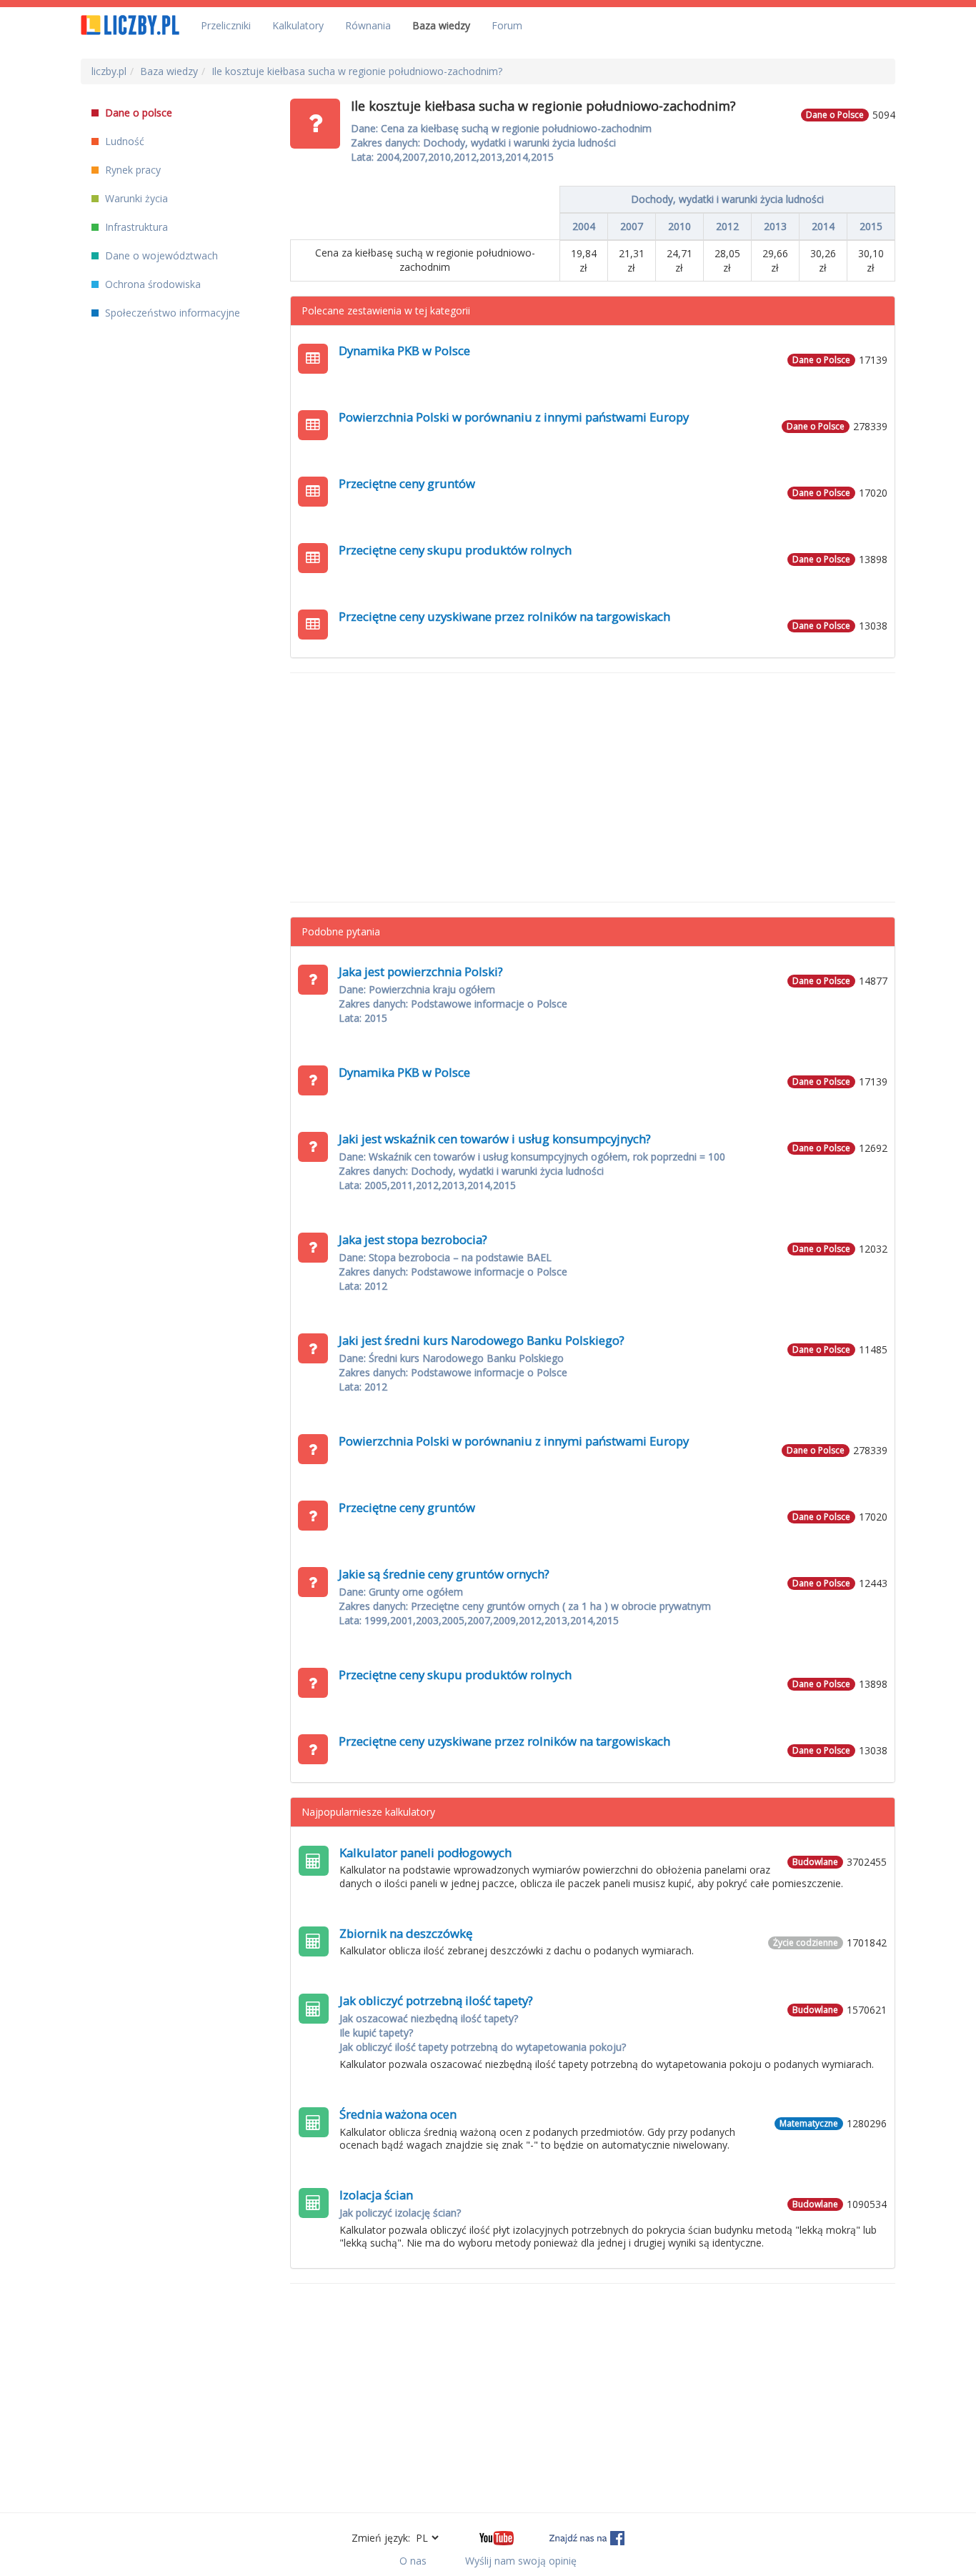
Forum (507, 25)
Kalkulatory (298, 25)
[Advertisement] (593, 787)
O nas (413, 2561)
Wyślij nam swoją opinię (521, 2561)
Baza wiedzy (441, 25)
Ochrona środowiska (151, 284)
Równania (368, 25)
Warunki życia (135, 198)
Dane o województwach (160, 255)
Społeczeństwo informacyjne (171, 313)
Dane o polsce (137, 113)
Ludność (123, 141)
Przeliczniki (226, 25)
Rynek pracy (131, 170)
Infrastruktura (135, 227)
